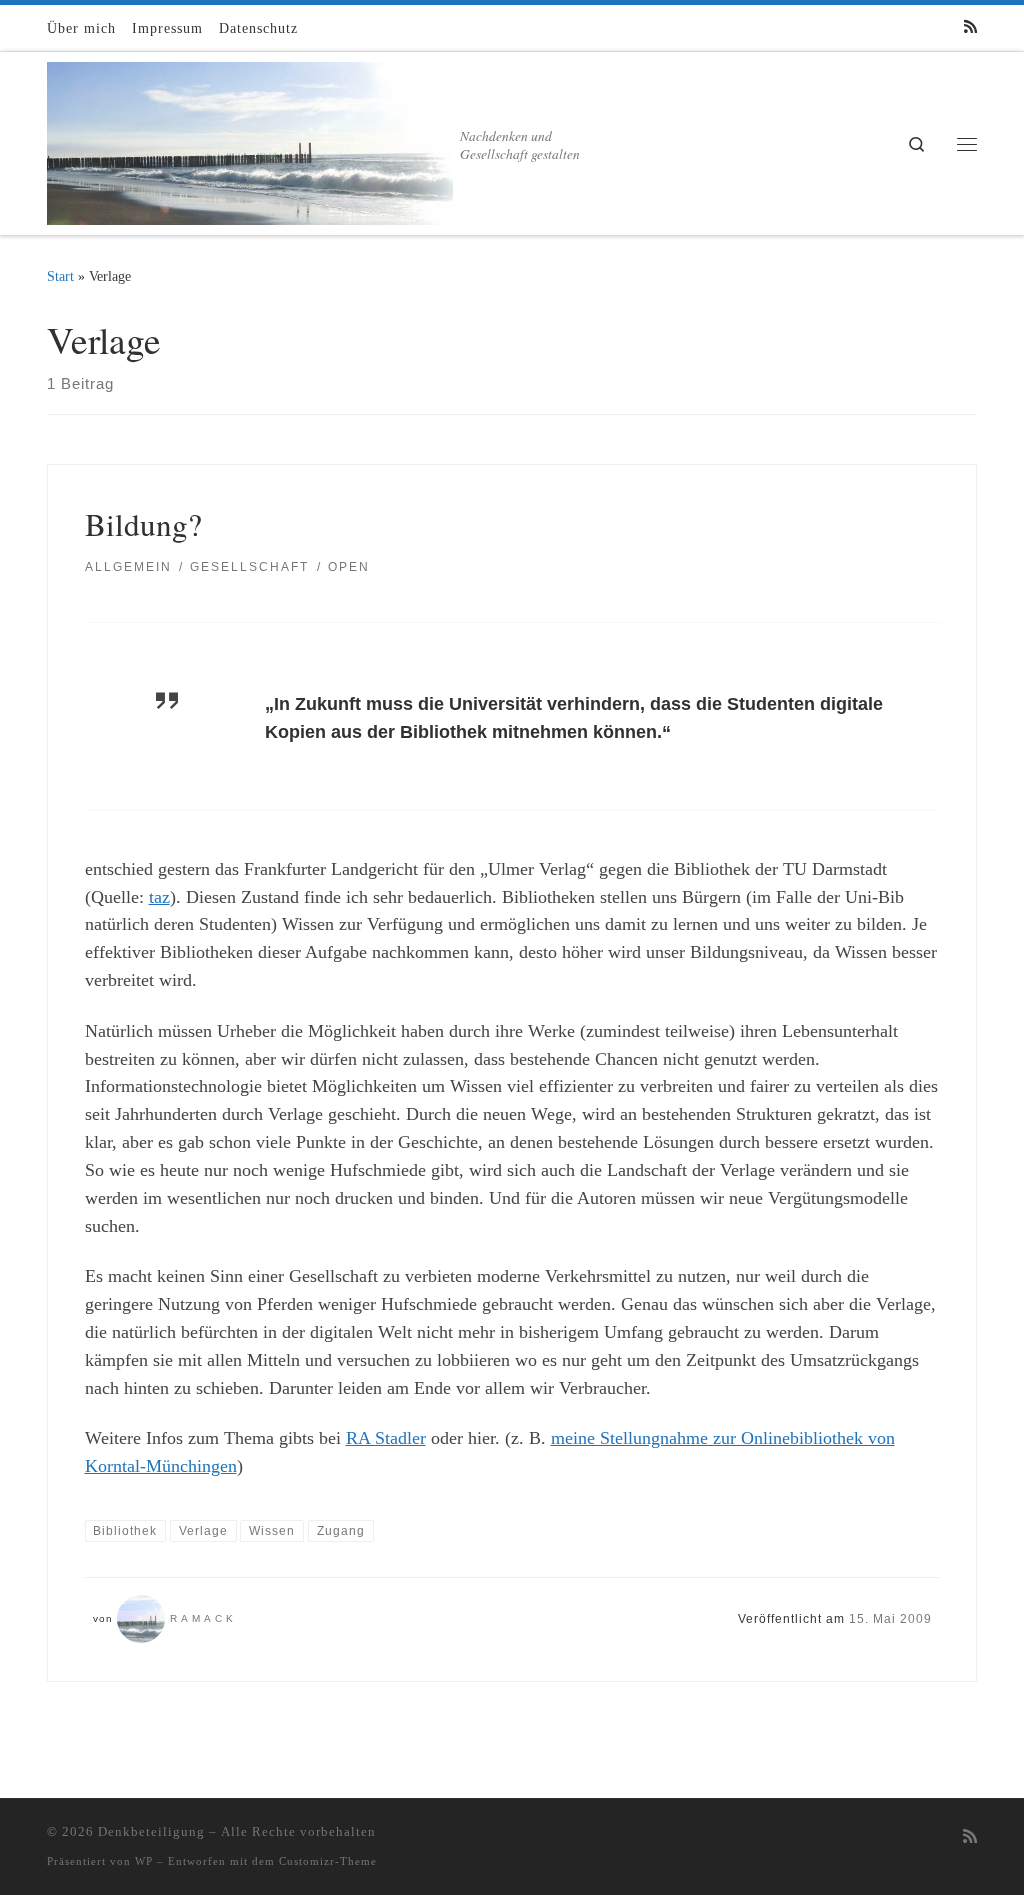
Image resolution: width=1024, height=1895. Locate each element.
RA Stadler (386, 1438)
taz (159, 897)
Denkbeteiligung (151, 1831)
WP (144, 1861)
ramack (203, 1618)
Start (60, 276)
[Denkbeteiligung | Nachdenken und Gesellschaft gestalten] (250, 138)
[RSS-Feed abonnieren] (970, 27)
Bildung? (143, 524)
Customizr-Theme (328, 1861)
